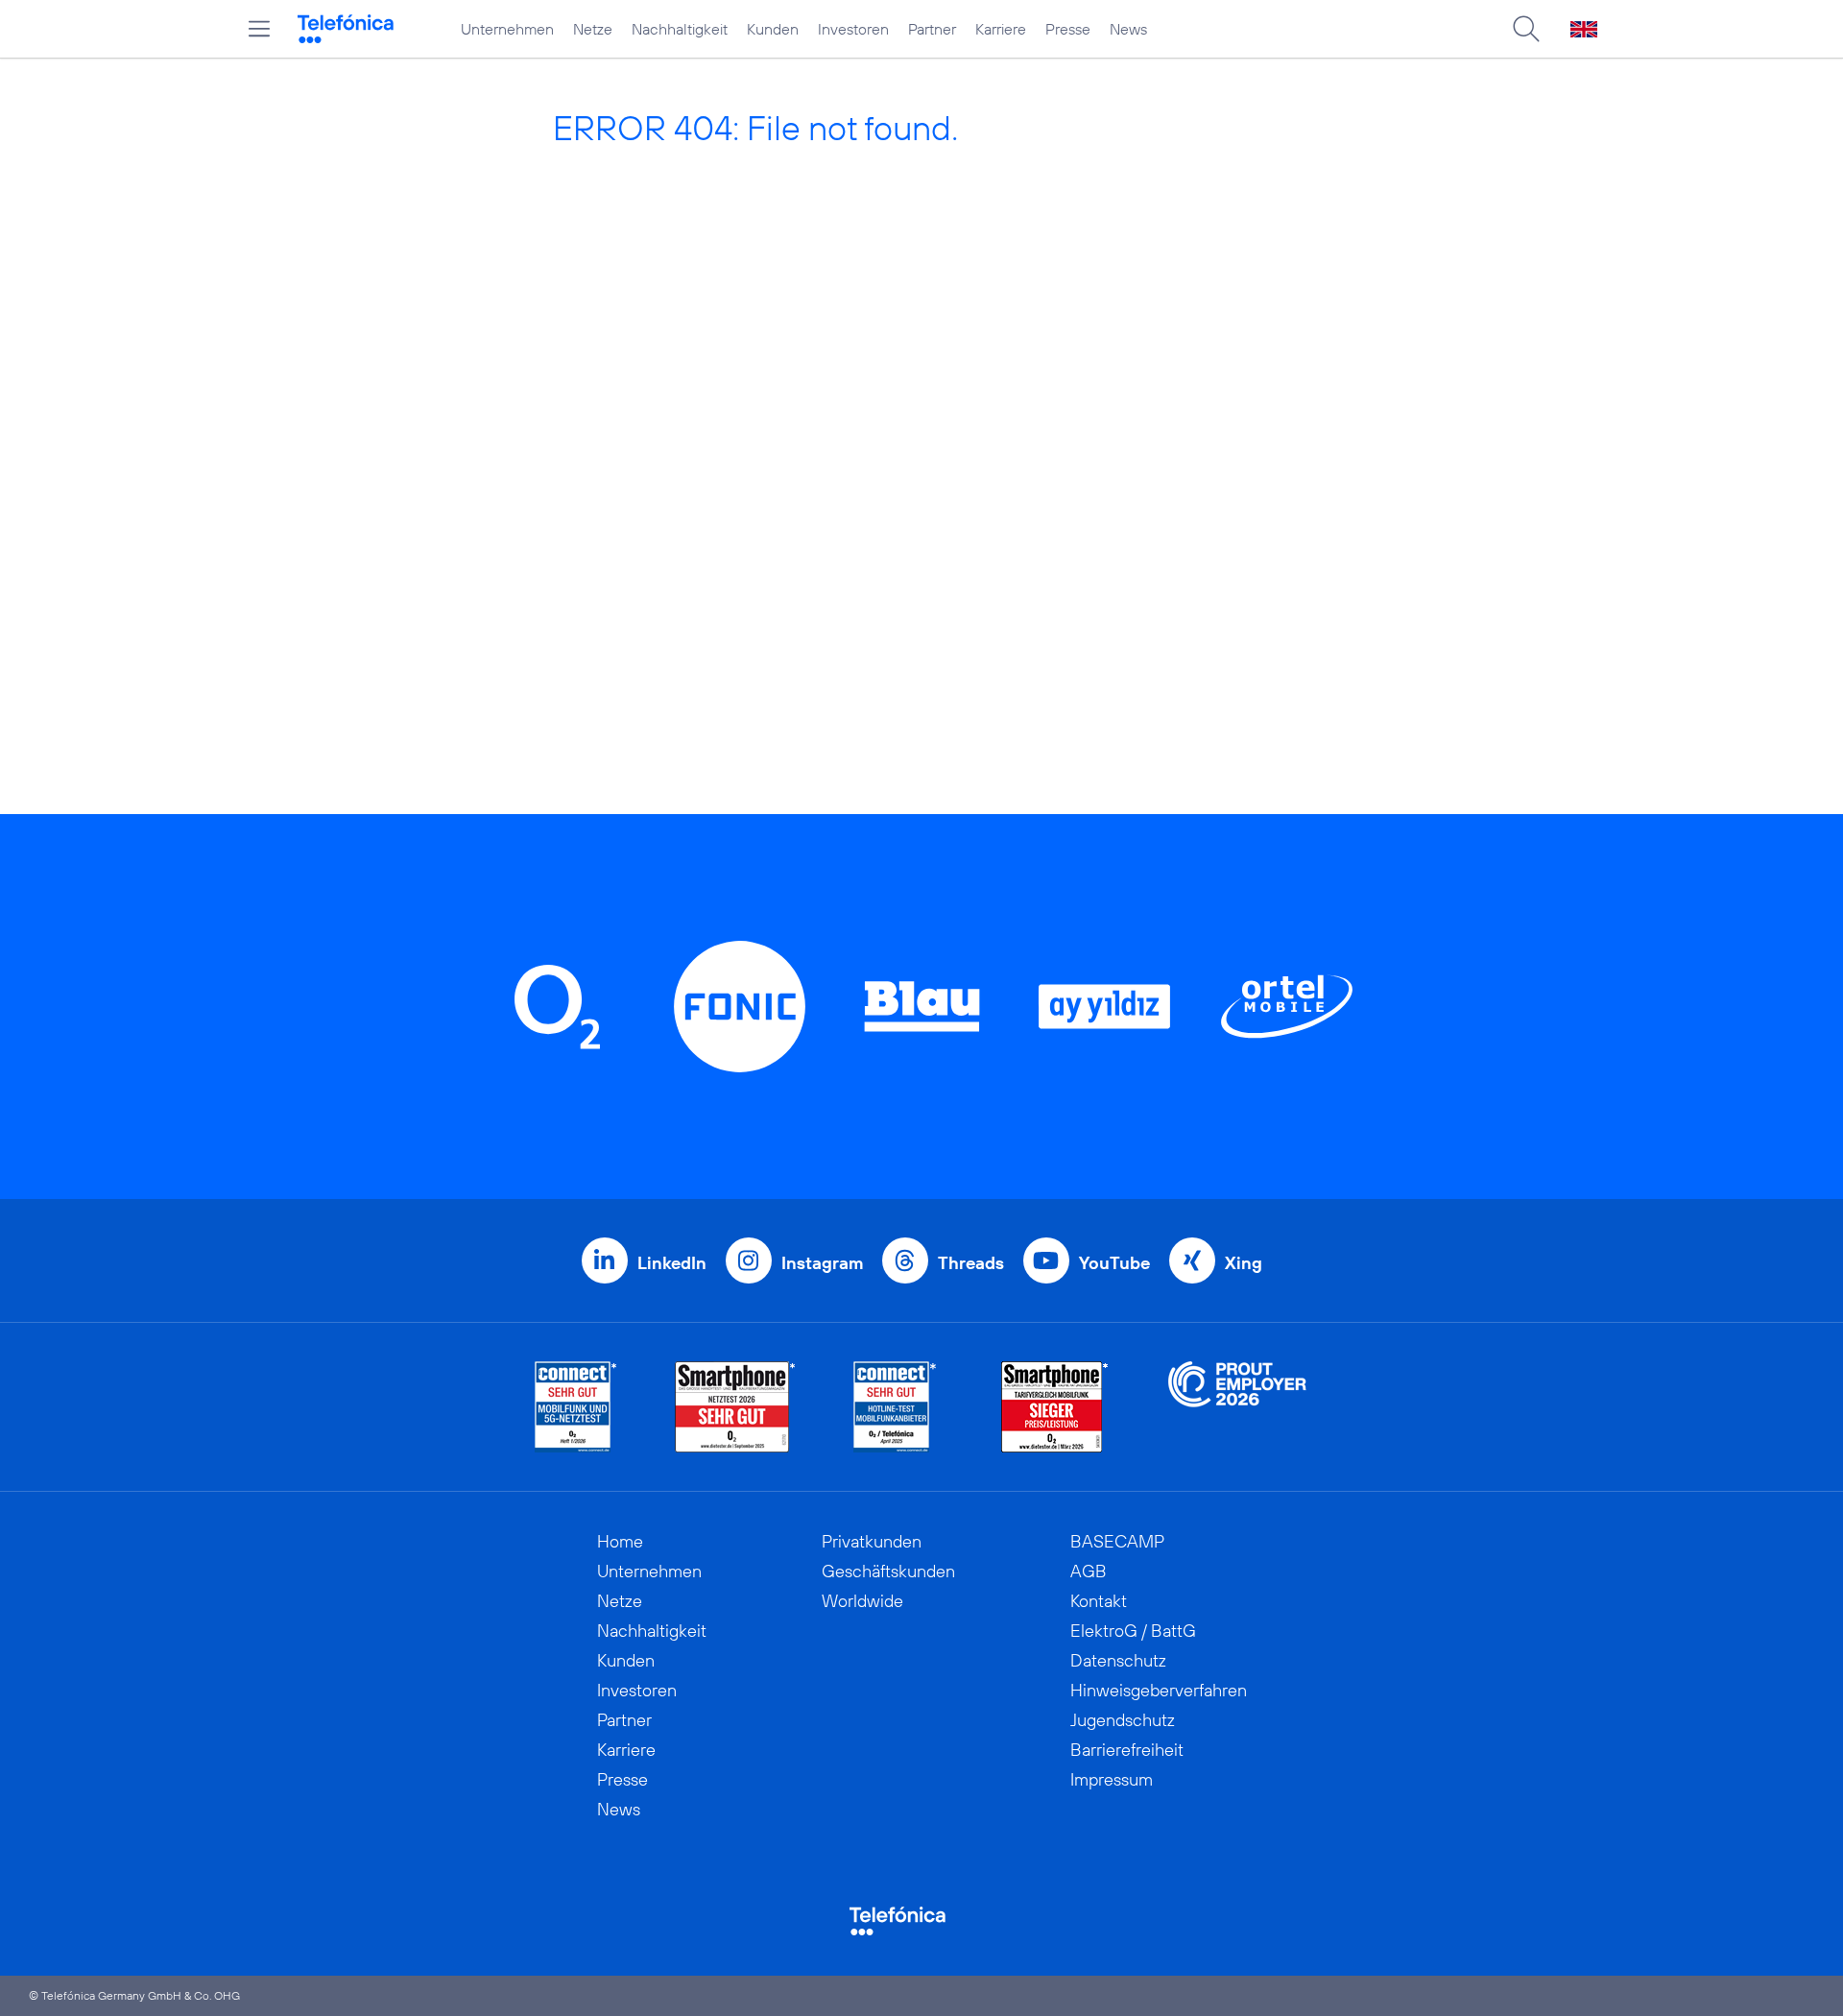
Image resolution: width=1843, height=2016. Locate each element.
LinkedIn (672, 1263)
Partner (932, 29)
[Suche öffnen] (1526, 29)
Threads (971, 1263)
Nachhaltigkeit (680, 29)
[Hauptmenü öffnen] (259, 29)
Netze (593, 29)
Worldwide (862, 1601)
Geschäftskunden (888, 1571)
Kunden (773, 29)
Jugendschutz (1123, 1720)
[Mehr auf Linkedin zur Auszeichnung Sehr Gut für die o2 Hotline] (895, 1407)
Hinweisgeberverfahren (1159, 1690)
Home (620, 1541)
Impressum (1112, 1779)
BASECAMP (1117, 1541)
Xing (1244, 1263)
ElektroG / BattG (1133, 1631)
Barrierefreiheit (1127, 1750)
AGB (1089, 1571)
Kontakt (1099, 1601)
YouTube (1114, 1263)
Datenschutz (1118, 1660)
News (1128, 29)
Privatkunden (872, 1541)
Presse (1068, 29)
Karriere (1001, 29)
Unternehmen (507, 29)
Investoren (853, 29)
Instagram (822, 1263)
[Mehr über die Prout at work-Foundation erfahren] (1237, 1407)
